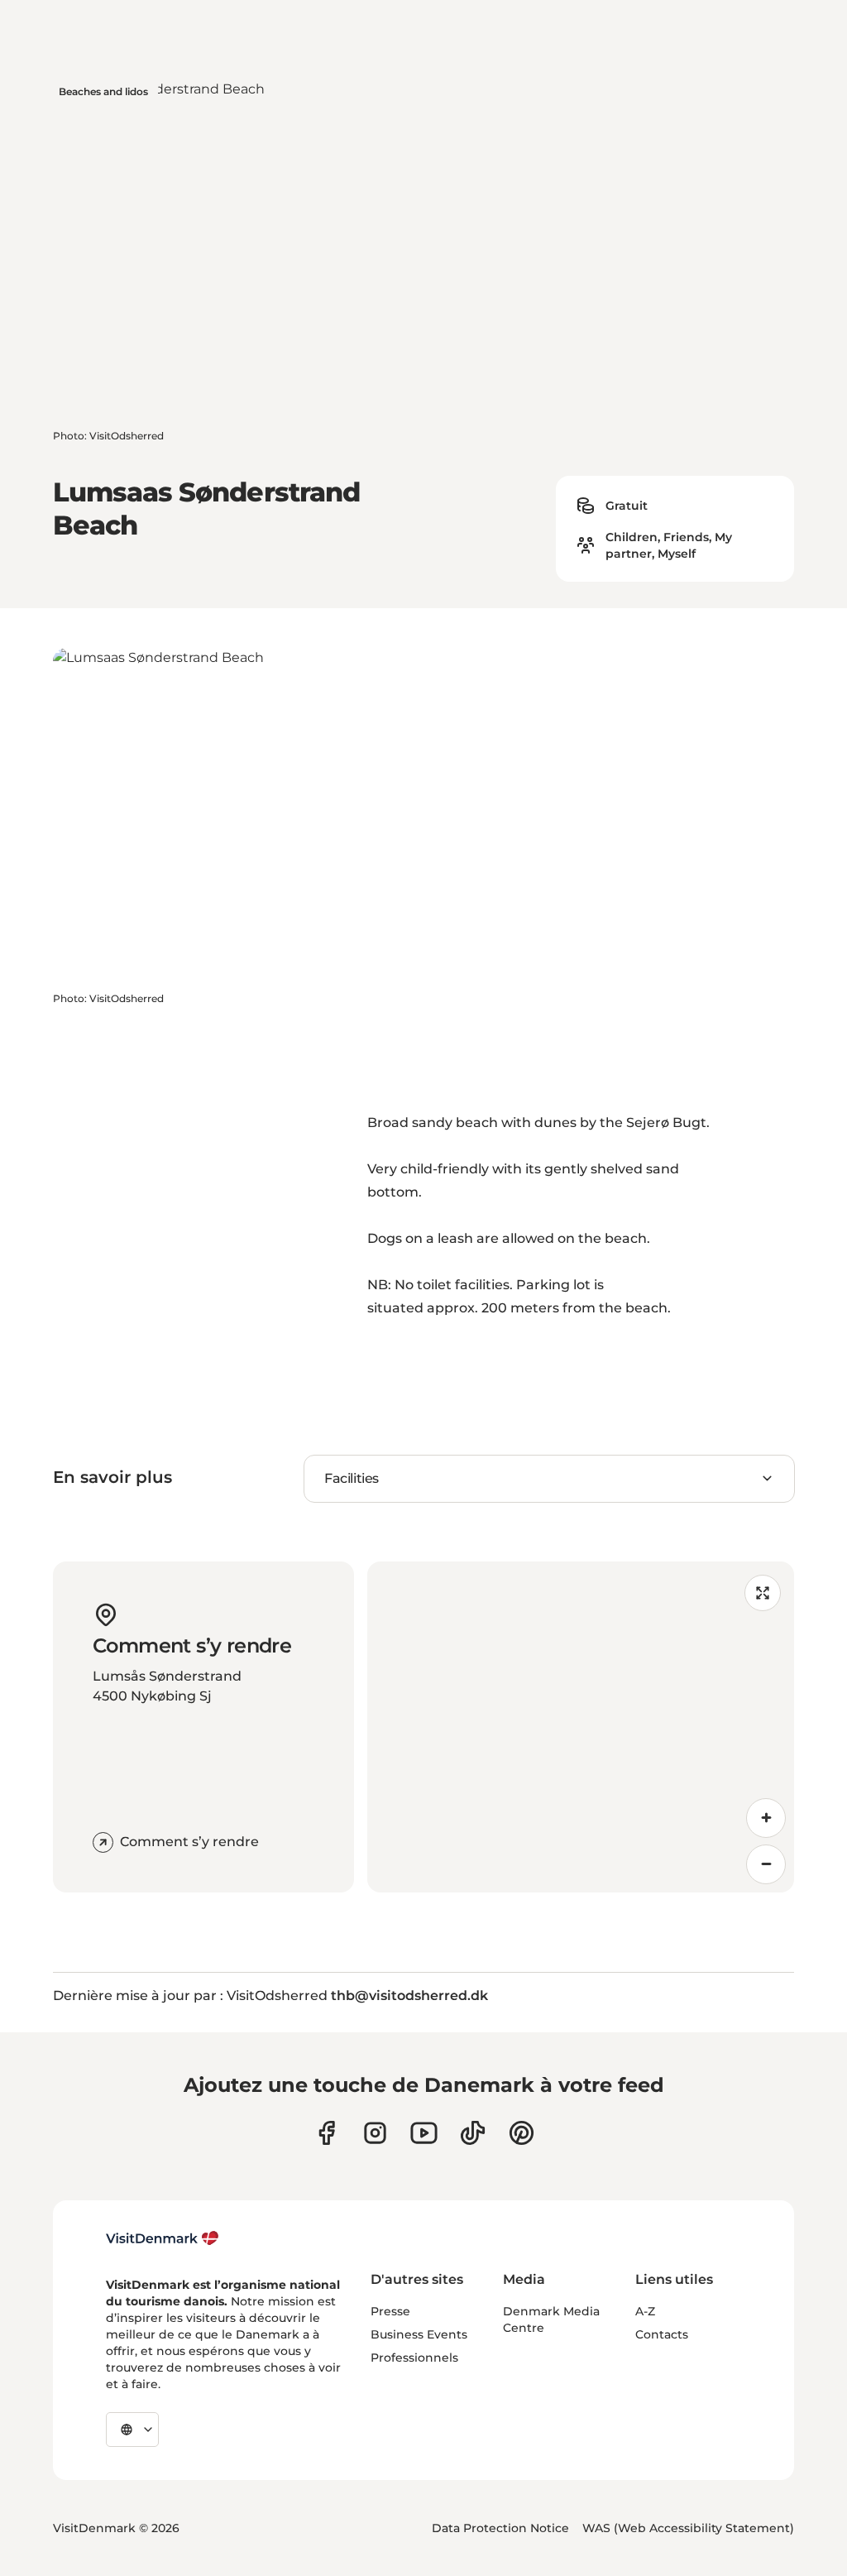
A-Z (645, 2311)
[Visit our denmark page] (326, 2133)
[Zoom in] (766, 1818)
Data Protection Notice (500, 2528)
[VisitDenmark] (163, 2238)
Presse (390, 2311)
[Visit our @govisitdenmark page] (473, 2133)
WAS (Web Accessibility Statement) (688, 2528)
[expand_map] (763, 1593)
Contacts (662, 2334)
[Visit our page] (375, 2133)
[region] (581, 1727)
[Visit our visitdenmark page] (424, 2133)
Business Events (419, 2334)
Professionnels (414, 2358)
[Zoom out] (766, 1864)
